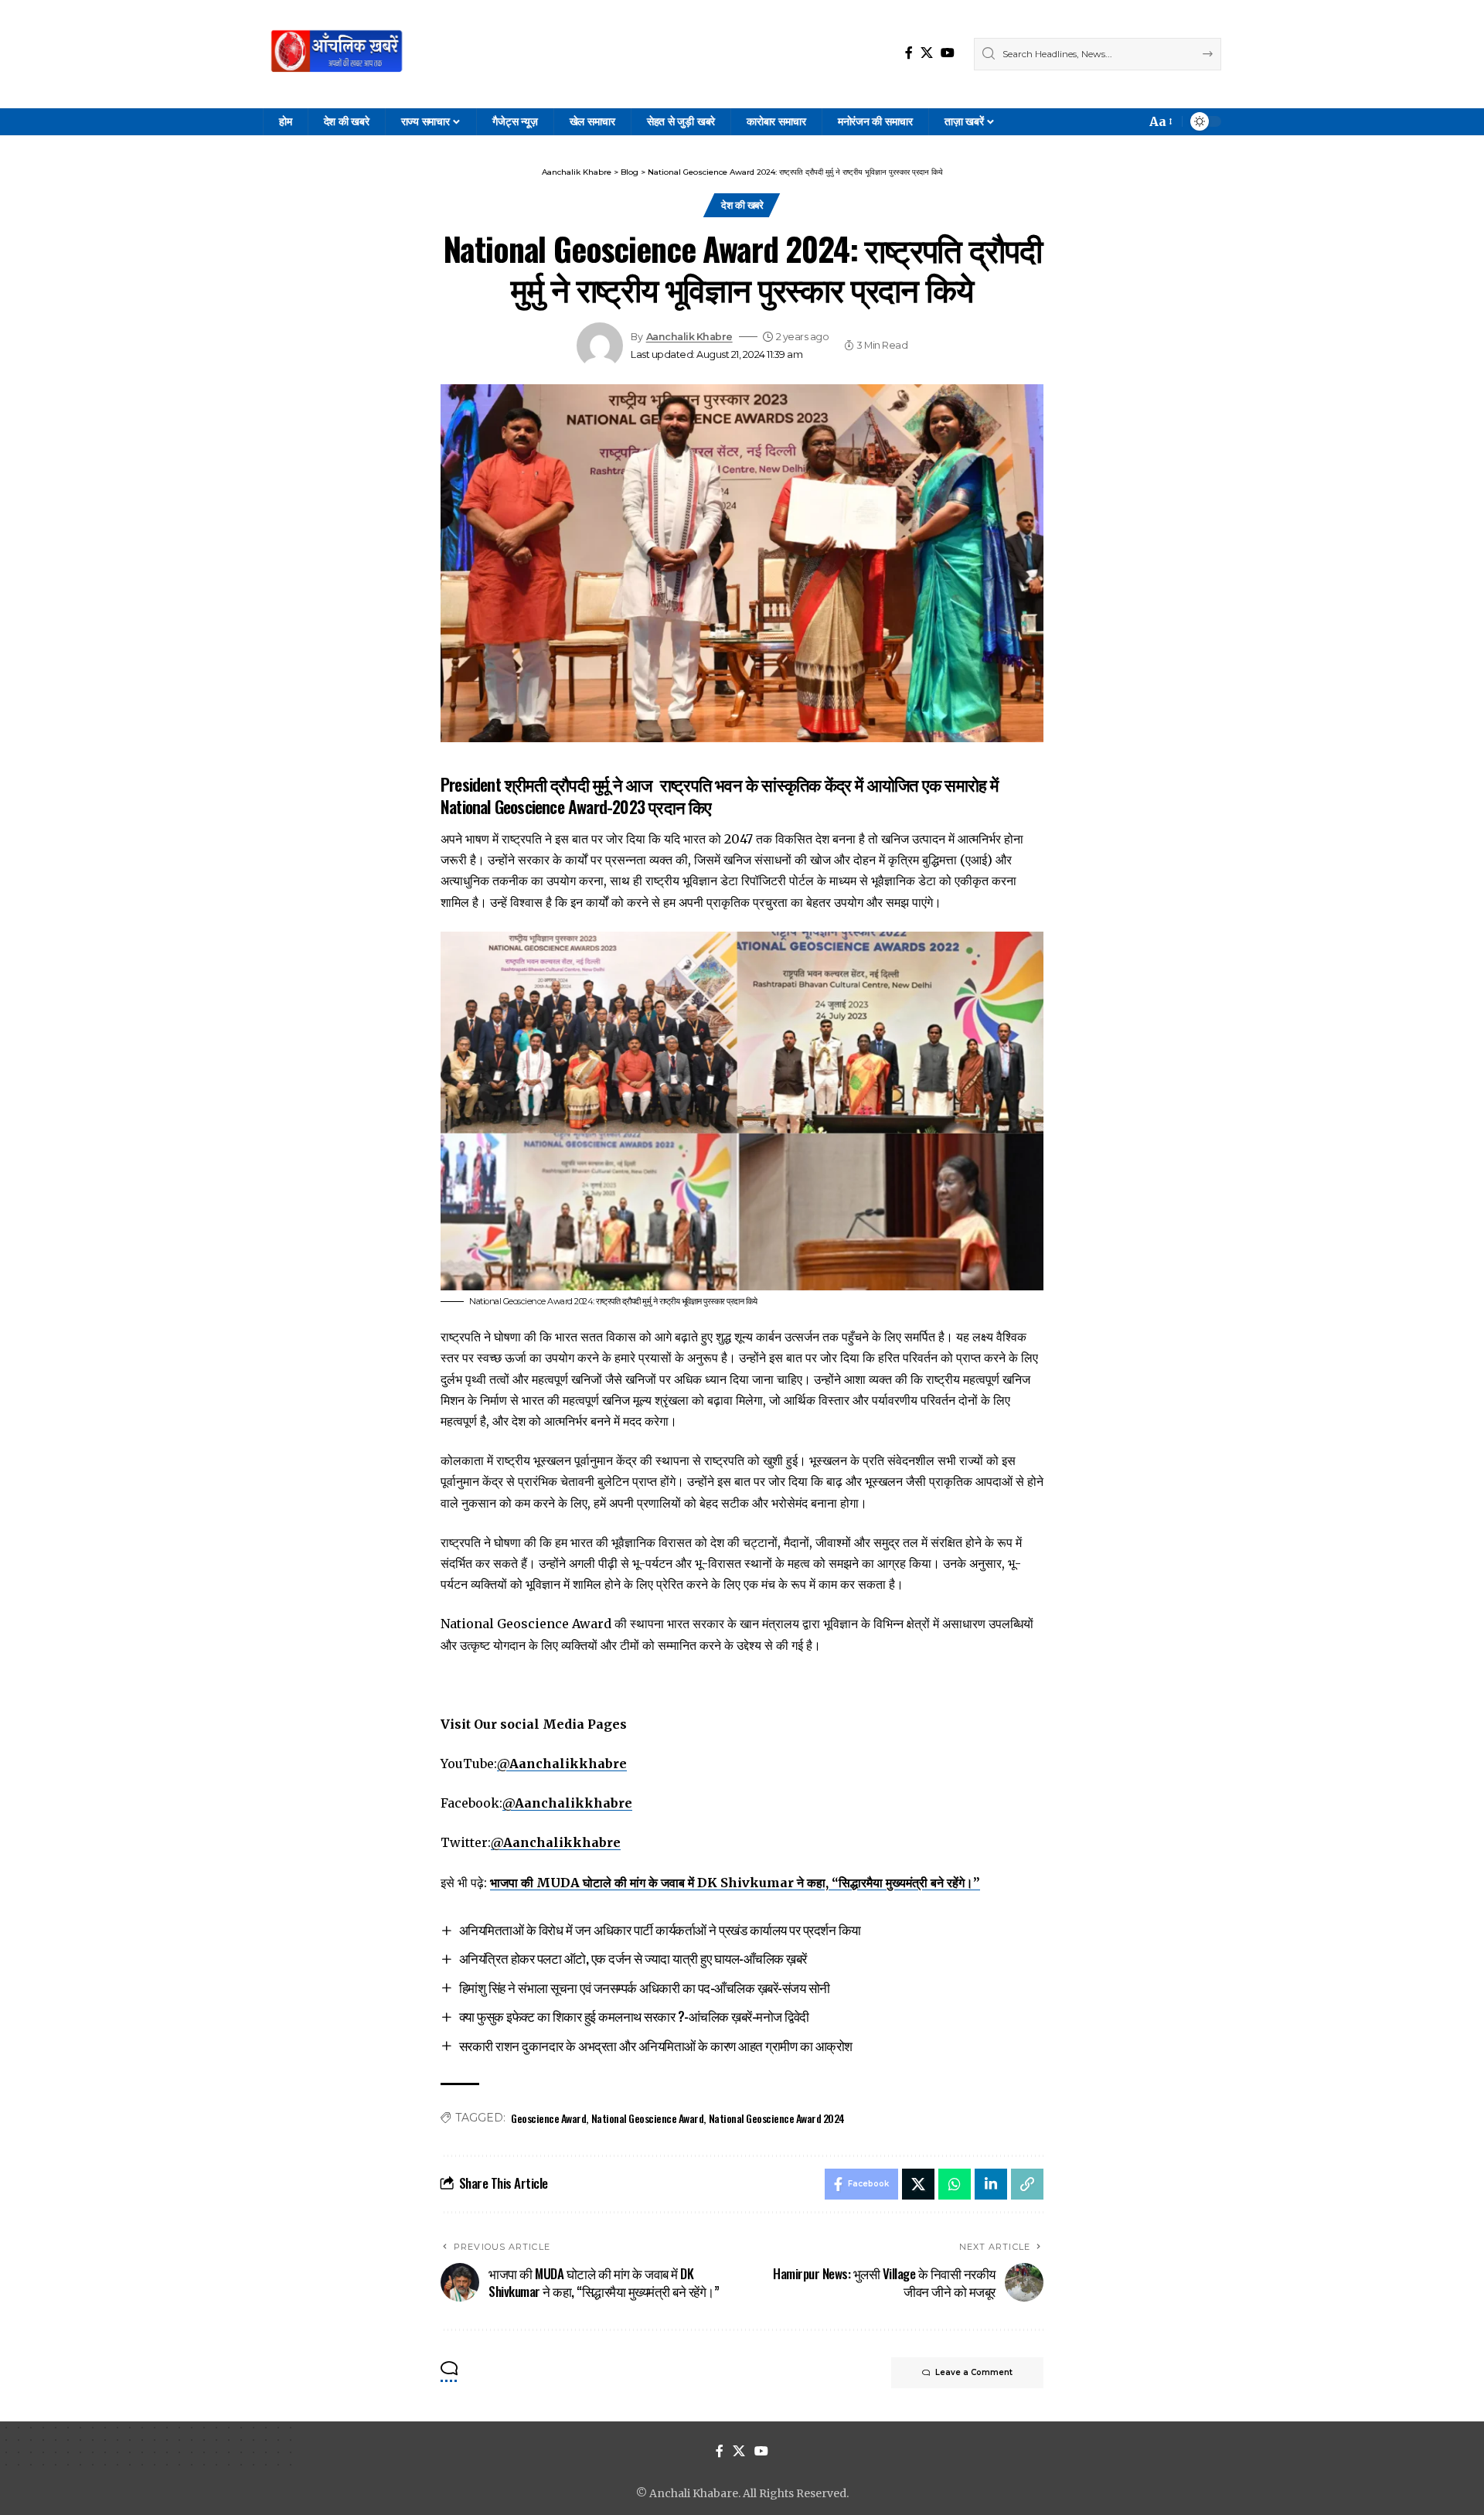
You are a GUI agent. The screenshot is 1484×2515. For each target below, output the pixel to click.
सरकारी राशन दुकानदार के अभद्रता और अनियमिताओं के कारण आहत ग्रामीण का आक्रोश (656, 2045)
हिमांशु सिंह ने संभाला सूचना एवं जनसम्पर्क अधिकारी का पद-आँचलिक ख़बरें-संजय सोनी (645, 1987)
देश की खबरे (742, 205)
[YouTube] (948, 53)
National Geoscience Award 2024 (777, 2118)
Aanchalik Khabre (689, 337)
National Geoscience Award (648, 2118)
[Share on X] (918, 2184)
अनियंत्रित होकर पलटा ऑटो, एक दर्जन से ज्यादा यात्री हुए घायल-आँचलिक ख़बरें (633, 1958)
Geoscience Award (548, 2118)
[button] (1160, 122)
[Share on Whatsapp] (955, 2184)
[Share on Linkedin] (991, 2184)
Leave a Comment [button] (974, 2372)
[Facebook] (909, 53)
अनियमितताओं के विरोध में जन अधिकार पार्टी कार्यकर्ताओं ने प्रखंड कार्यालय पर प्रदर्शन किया (660, 1929)
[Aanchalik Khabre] (339, 54)
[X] (927, 53)
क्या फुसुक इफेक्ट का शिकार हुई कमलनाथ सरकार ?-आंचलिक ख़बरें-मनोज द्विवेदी (634, 2016)
